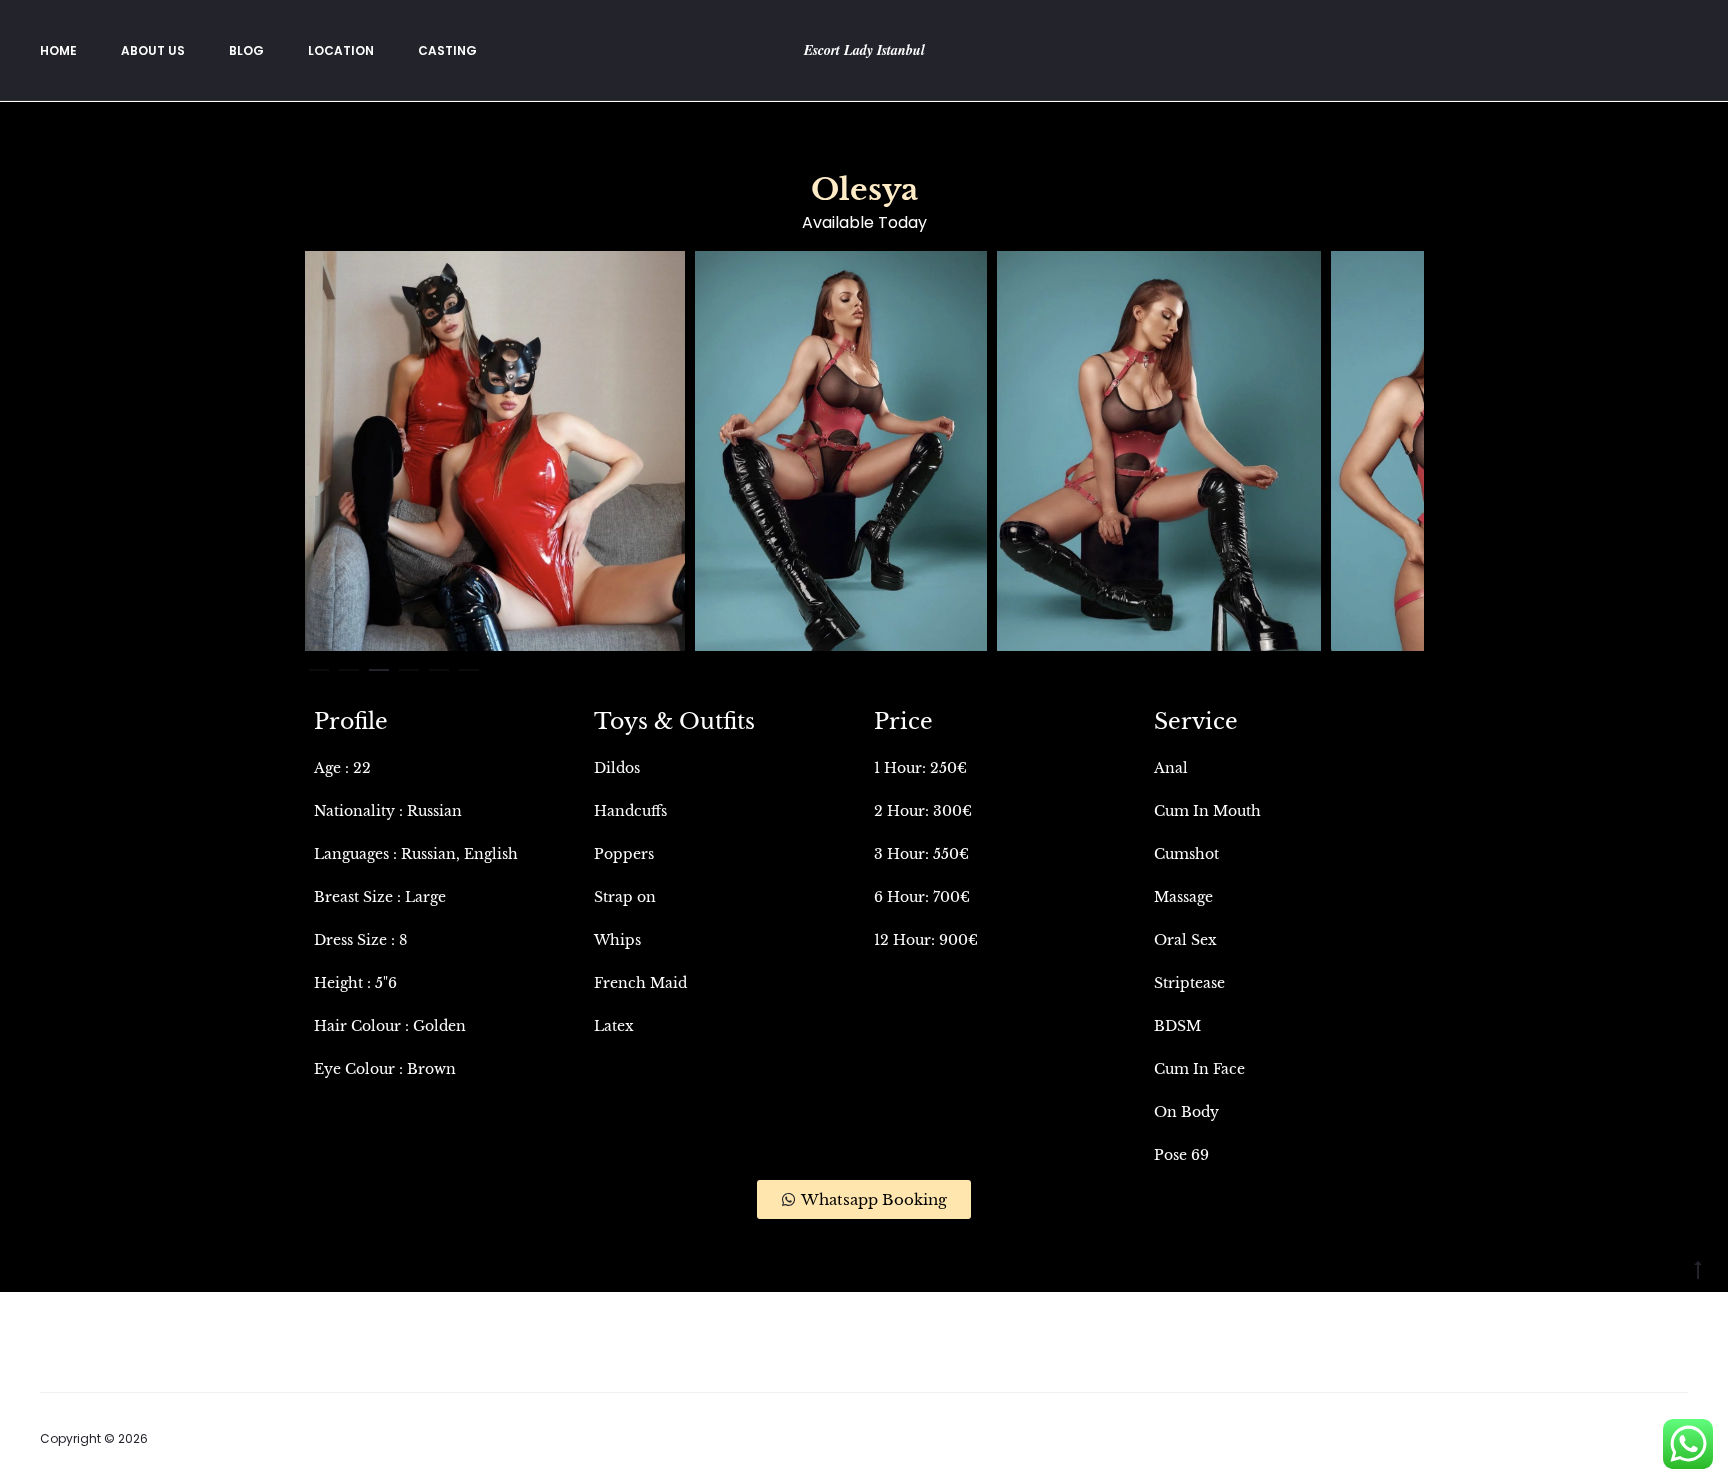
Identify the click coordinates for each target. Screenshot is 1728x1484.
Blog (246, 50)
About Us (153, 50)
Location (341, 50)
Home (58, 50)
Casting (447, 50)
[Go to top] (1698, 1269)
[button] (319, 666)
